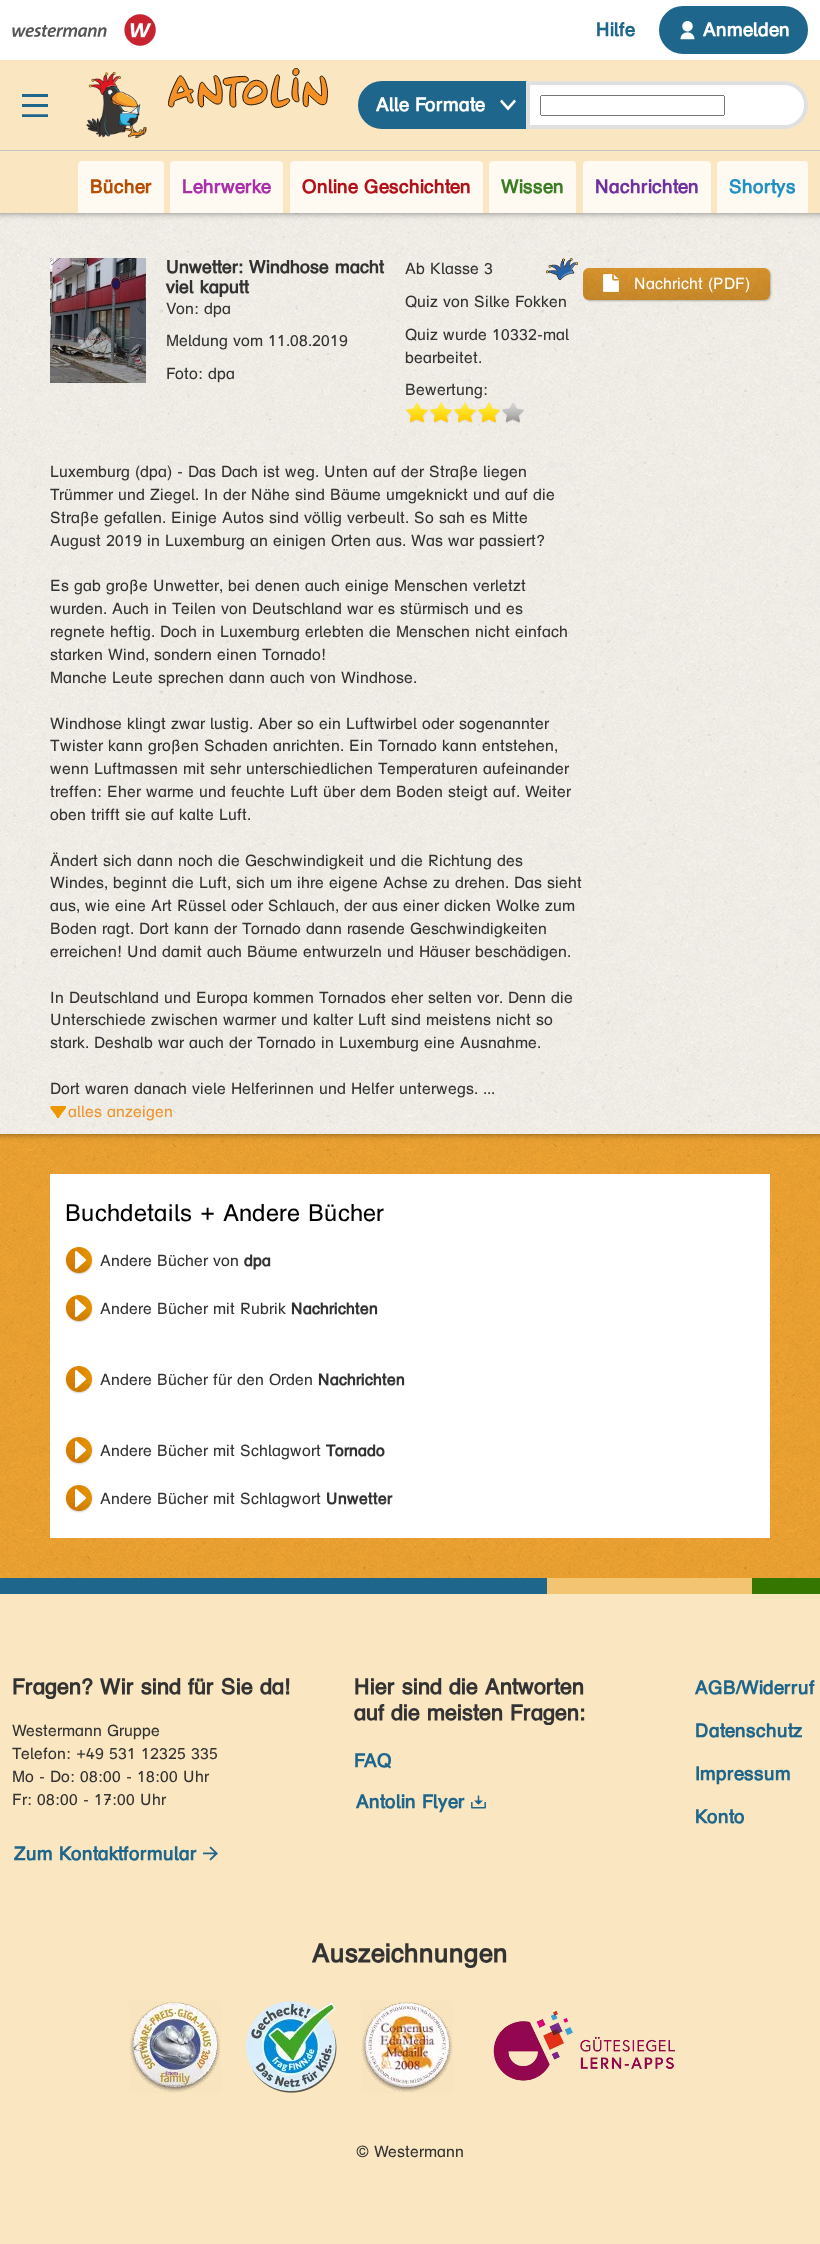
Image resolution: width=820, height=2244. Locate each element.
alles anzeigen (120, 1111)
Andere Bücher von (185, 1260)
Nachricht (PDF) (689, 283)
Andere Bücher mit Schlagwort (242, 1450)
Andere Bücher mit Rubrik (239, 1308)
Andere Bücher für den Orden (252, 1379)
